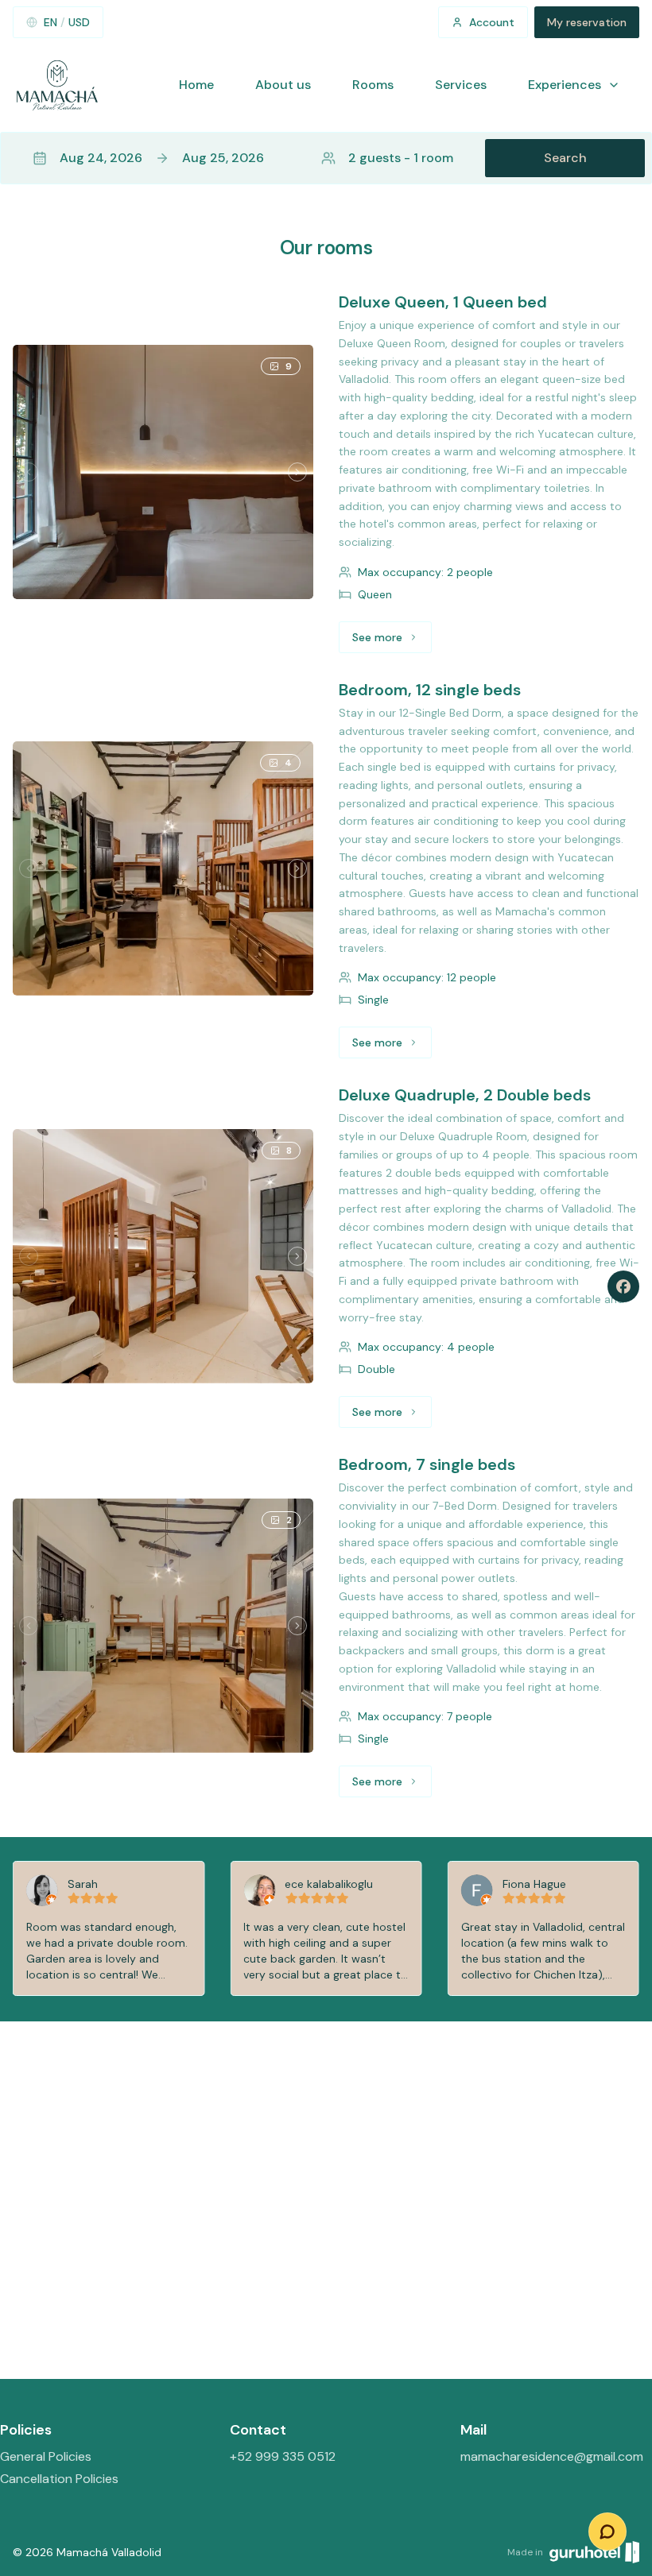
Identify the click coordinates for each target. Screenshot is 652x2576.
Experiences (565, 85)
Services (461, 85)
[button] (326, 158)
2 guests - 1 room (401, 158)
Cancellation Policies (59, 2479)
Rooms (373, 85)
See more (392, 641)
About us (283, 85)
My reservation (587, 22)
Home (196, 85)
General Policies (46, 2456)
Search (565, 158)
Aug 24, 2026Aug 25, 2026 (162, 158)
